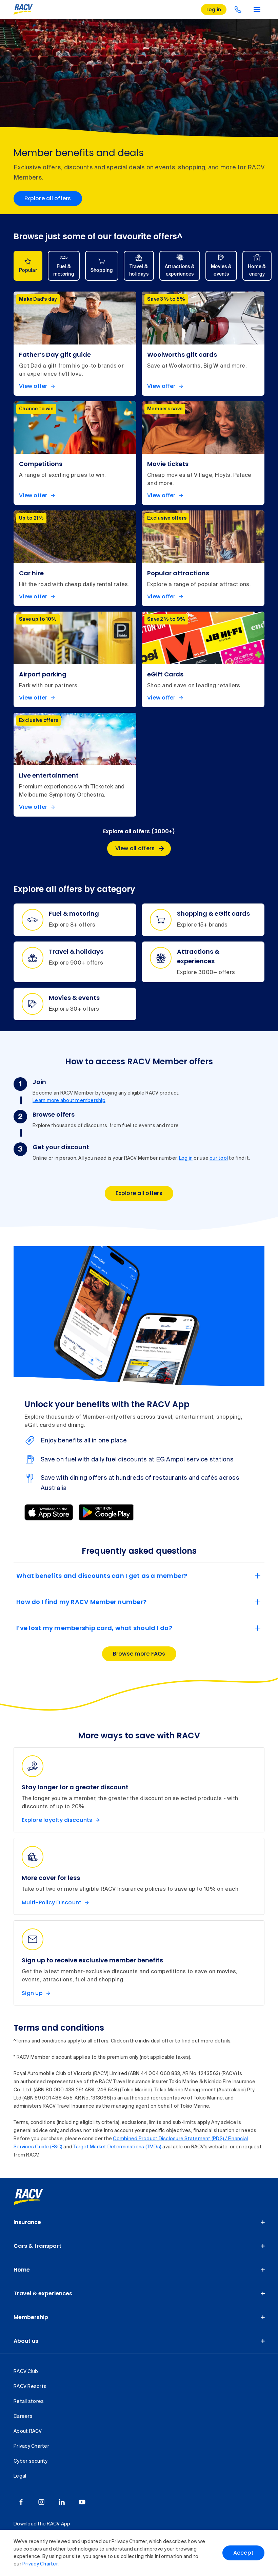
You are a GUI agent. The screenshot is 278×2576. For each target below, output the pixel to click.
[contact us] (238, 10)
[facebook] (21, 2502)
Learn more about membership (69, 1101)
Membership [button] (31, 2317)
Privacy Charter (40, 2564)
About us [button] (26, 2341)
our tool (219, 1158)
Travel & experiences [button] (43, 2293)
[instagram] (41, 2502)
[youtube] (82, 2502)
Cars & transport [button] (37, 2246)
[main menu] (257, 10)
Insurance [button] (27, 2222)
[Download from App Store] (49, 1512)
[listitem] (75, 343)
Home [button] (22, 2270)
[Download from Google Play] (106, 1512)
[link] (36, 2197)
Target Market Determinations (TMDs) (117, 2147)
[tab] (28, 266)
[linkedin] (62, 2502)
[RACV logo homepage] (23, 10)
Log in (186, 1158)
